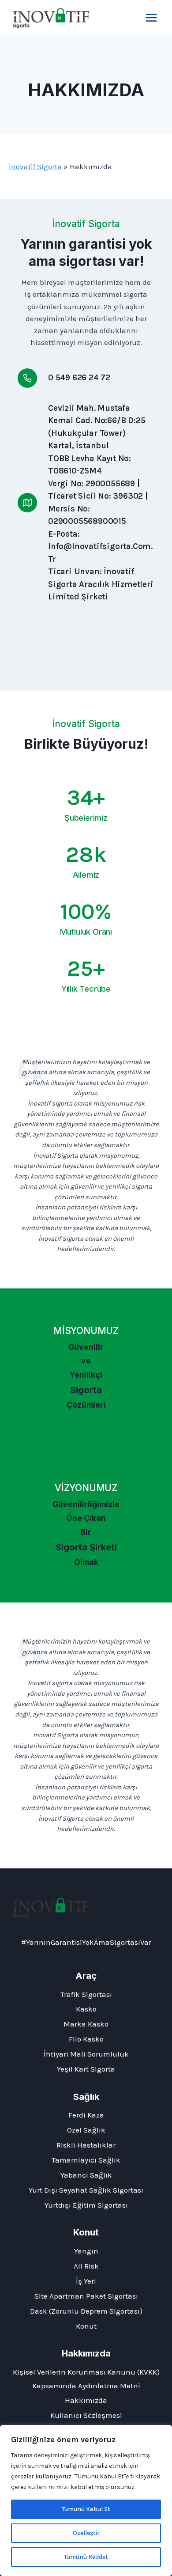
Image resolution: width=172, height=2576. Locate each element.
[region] (86, 2500)
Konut (86, 2326)
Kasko (86, 2009)
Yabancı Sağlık (86, 2175)
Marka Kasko (86, 2024)
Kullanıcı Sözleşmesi (86, 2415)
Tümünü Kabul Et (86, 2509)
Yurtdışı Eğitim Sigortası (86, 2205)
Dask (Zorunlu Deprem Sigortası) (86, 2311)
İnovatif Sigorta (35, 167)
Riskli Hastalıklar (86, 2145)
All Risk (86, 2266)
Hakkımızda (86, 2400)
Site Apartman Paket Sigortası (86, 2296)
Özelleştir (86, 2533)
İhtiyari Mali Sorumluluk (86, 2054)
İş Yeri (86, 2281)
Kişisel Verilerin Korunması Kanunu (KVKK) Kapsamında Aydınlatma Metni (86, 2379)
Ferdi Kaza (86, 2115)
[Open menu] (151, 17)
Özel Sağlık (86, 2130)
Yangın (86, 2251)
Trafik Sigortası (86, 1994)
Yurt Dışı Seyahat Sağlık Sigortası (86, 2190)
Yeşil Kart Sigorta (86, 2069)
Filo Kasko (86, 2039)
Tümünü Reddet (86, 2557)
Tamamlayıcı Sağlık (86, 2160)
